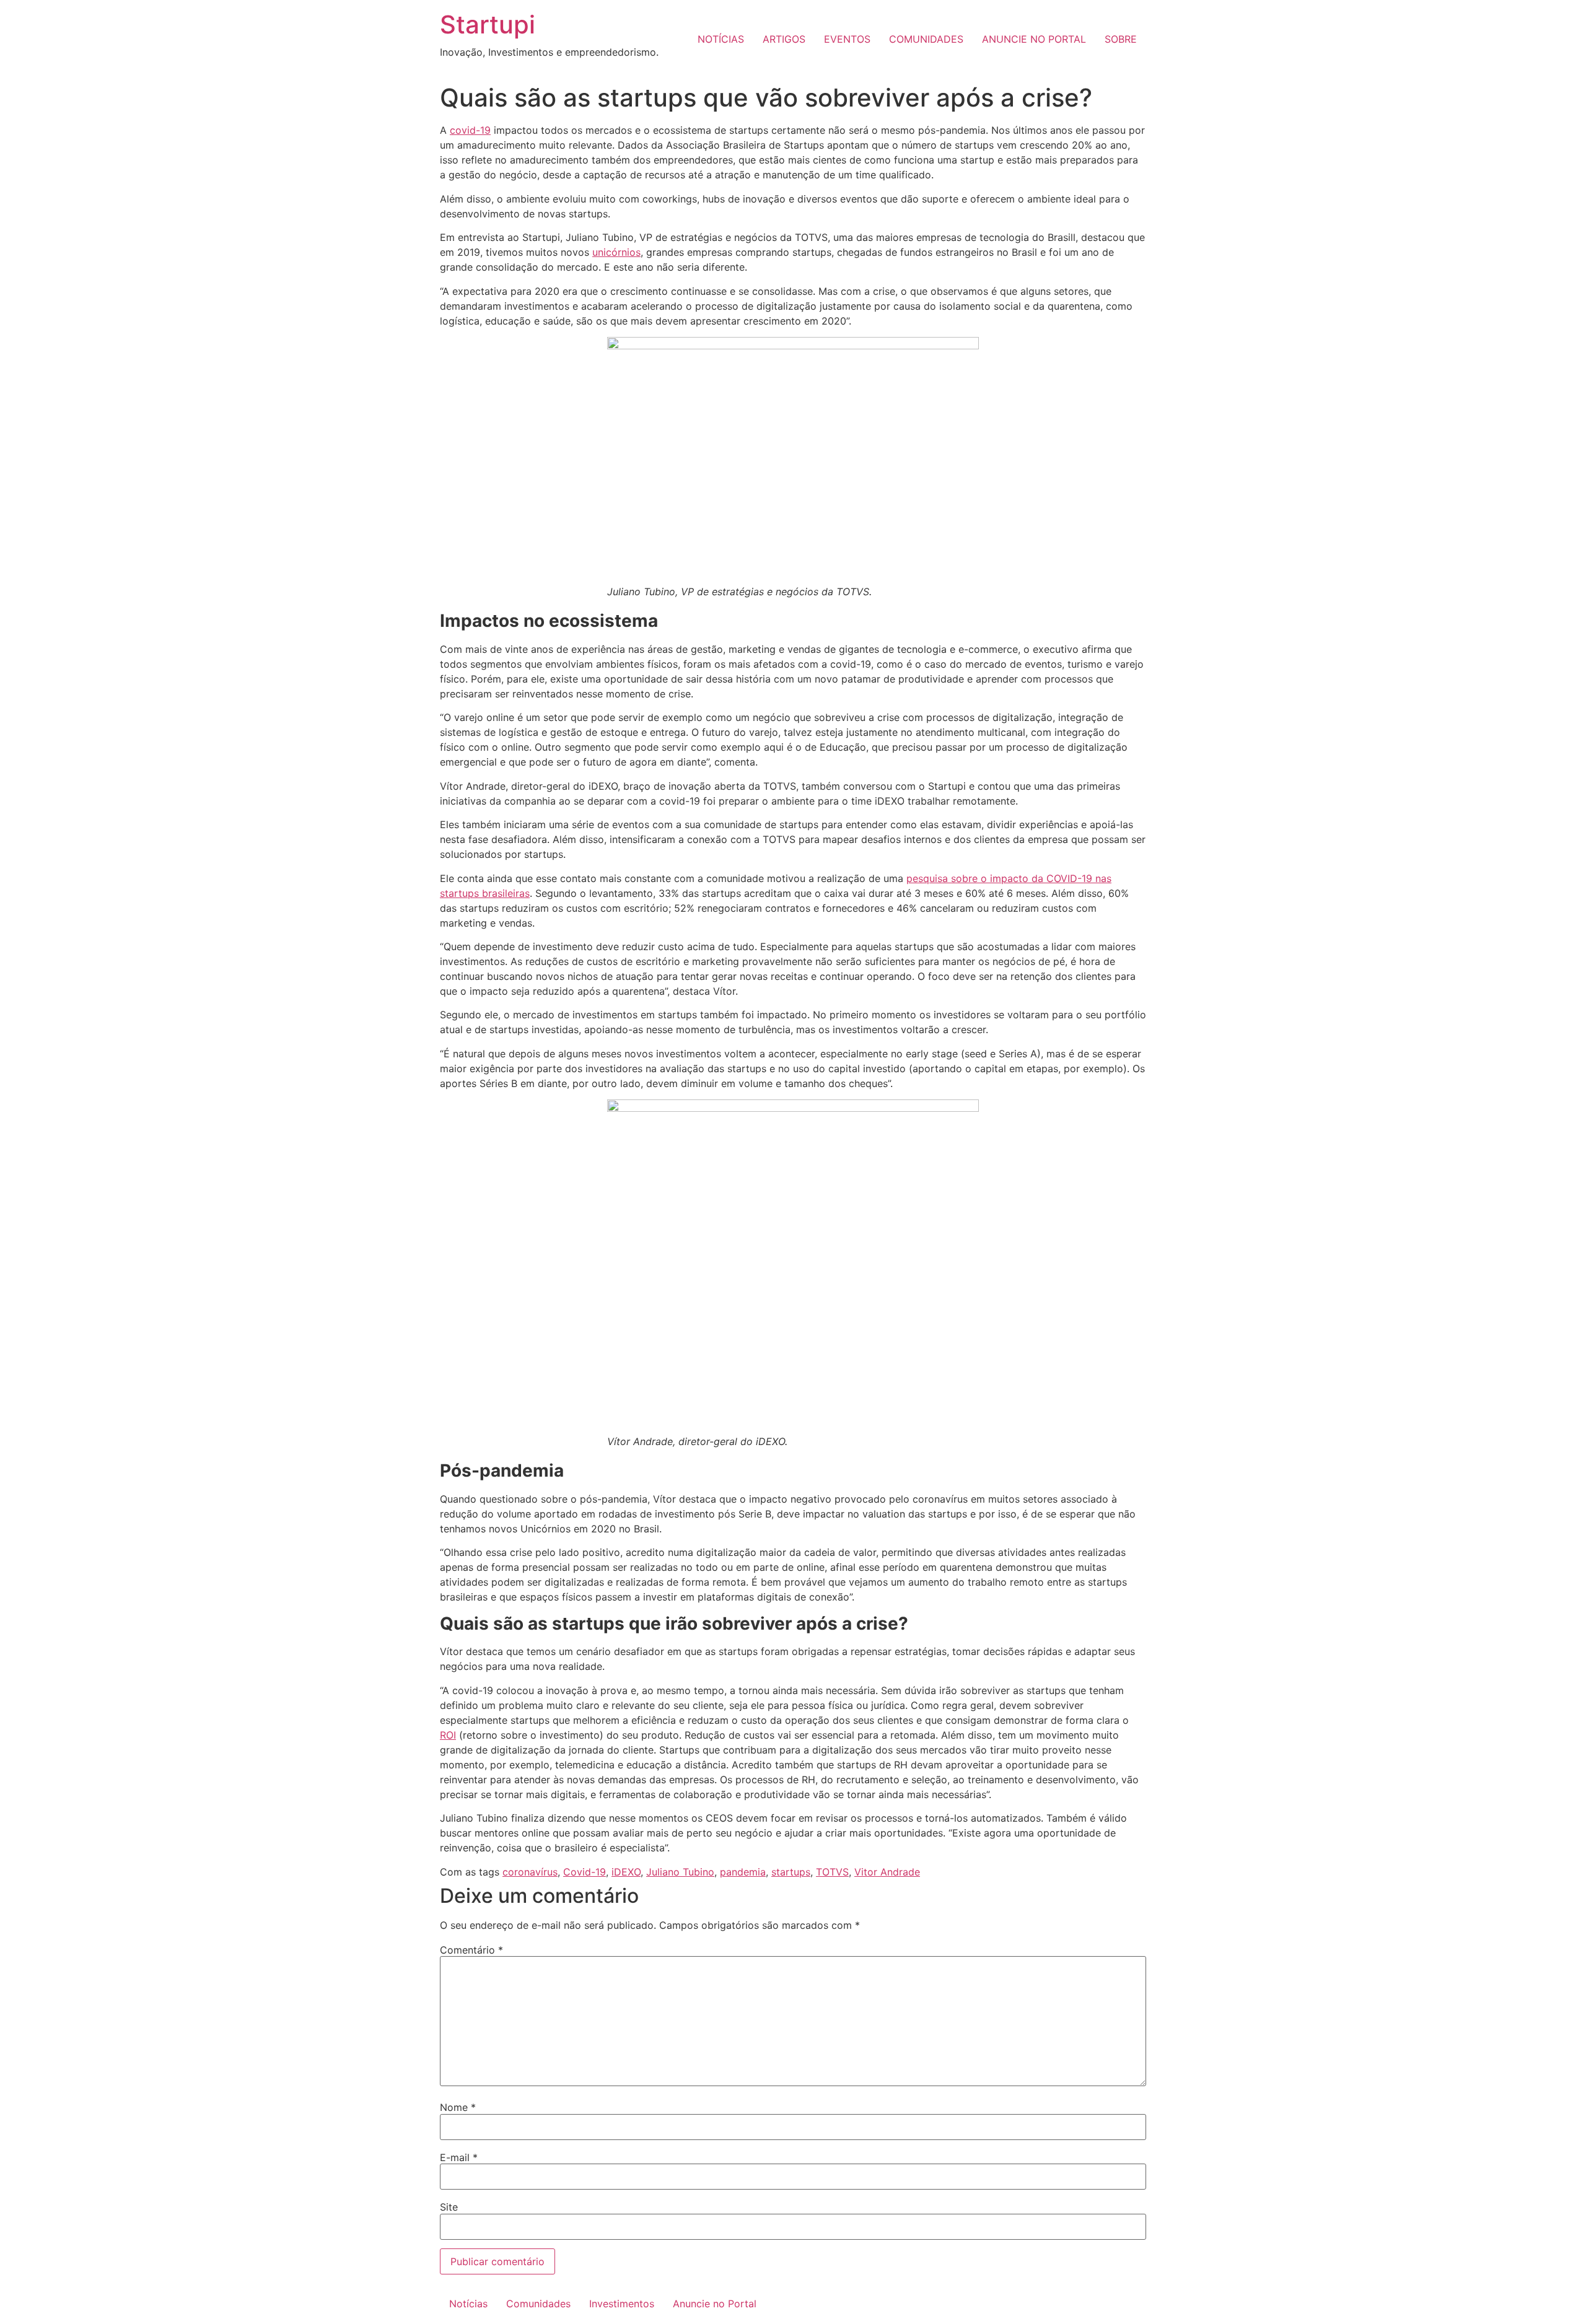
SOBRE (1121, 39)
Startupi (488, 24)
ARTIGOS (784, 39)
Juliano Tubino (680, 1872)
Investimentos (622, 2304)
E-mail (459, 2157)
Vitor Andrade (887, 1872)
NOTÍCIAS (721, 39)
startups (791, 1872)
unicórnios (616, 252)
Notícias (468, 2304)
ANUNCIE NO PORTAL (1034, 39)
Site (449, 2207)
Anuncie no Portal (715, 2304)
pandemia (743, 1872)
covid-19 (470, 130)
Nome (458, 2107)
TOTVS (832, 1872)
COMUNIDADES (926, 39)
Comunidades (538, 2304)
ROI (448, 1735)
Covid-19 (585, 1872)
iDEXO (626, 1872)
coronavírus (530, 1872)
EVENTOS (847, 39)
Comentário (471, 1950)
